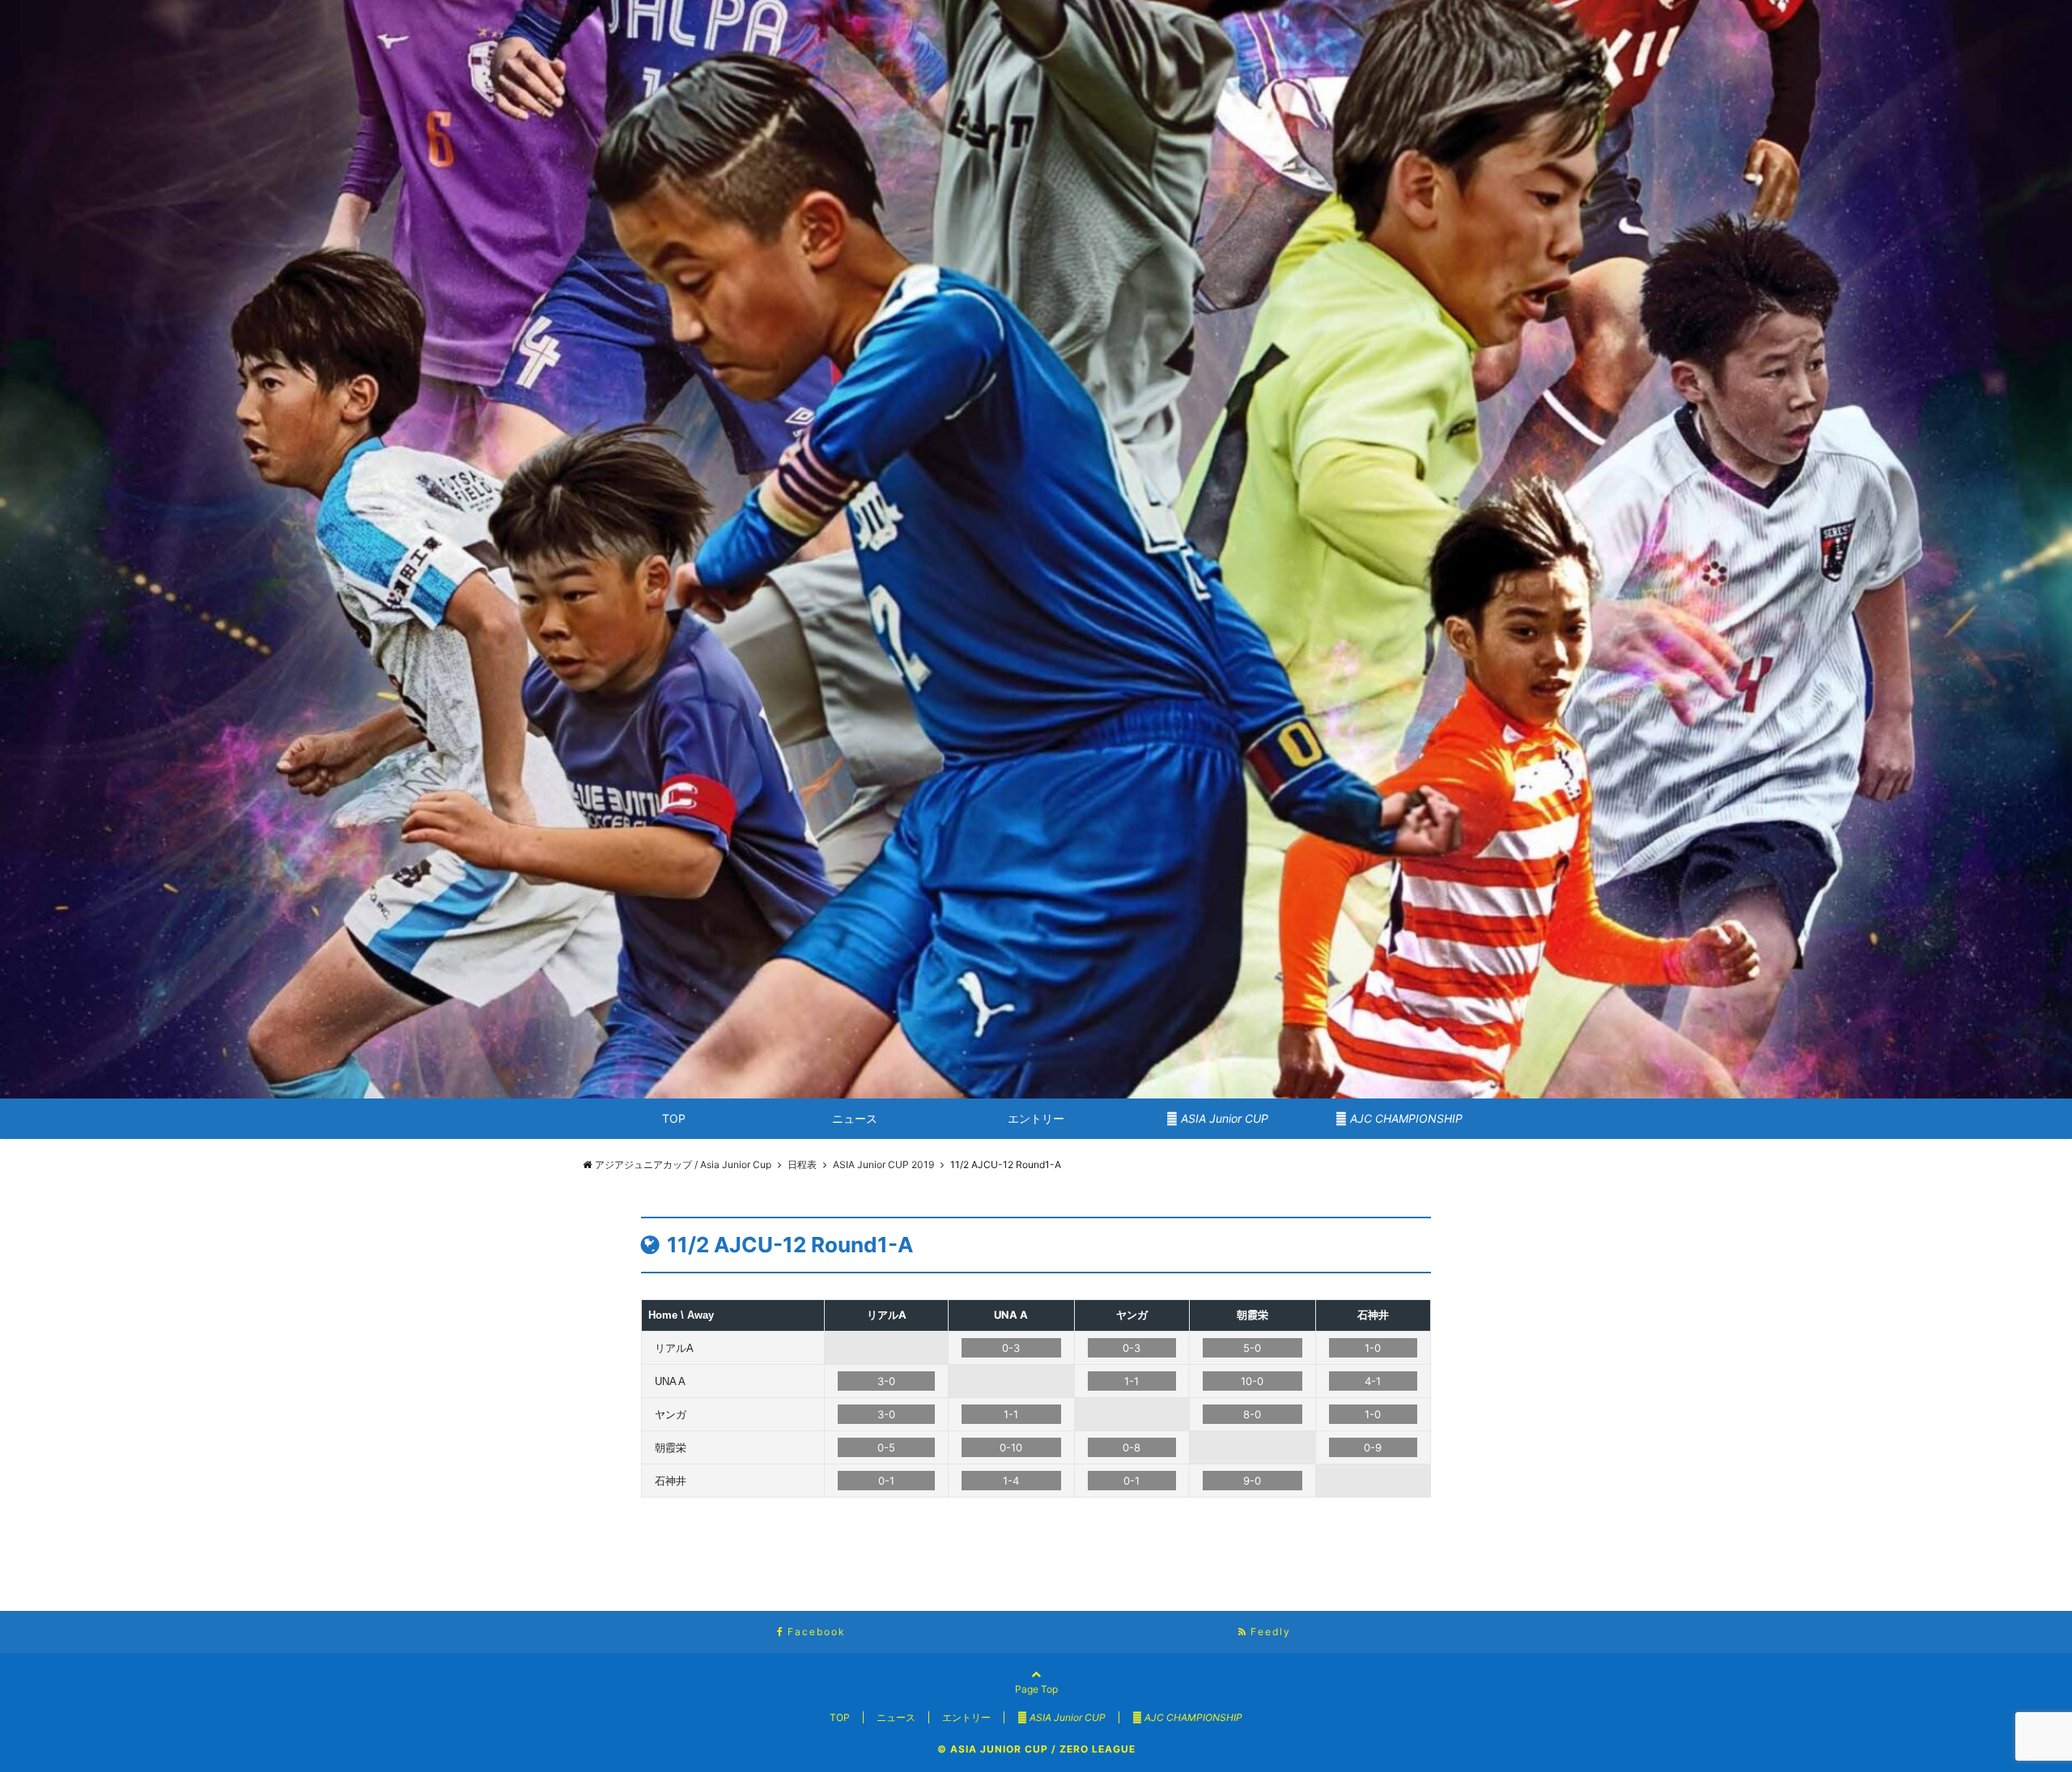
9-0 (1252, 1481)
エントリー (1036, 1118)
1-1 (1132, 1381)
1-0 (1373, 1348)
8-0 (1252, 1414)
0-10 (1011, 1447)
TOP (674, 1118)
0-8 (1132, 1447)
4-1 (1373, 1381)
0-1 (886, 1481)
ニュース (855, 1118)
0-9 (1373, 1447)
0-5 (886, 1447)
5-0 (1252, 1348)
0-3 (1011, 1348)
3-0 (886, 1381)
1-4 (1011, 1481)
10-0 (1252, 1381)
